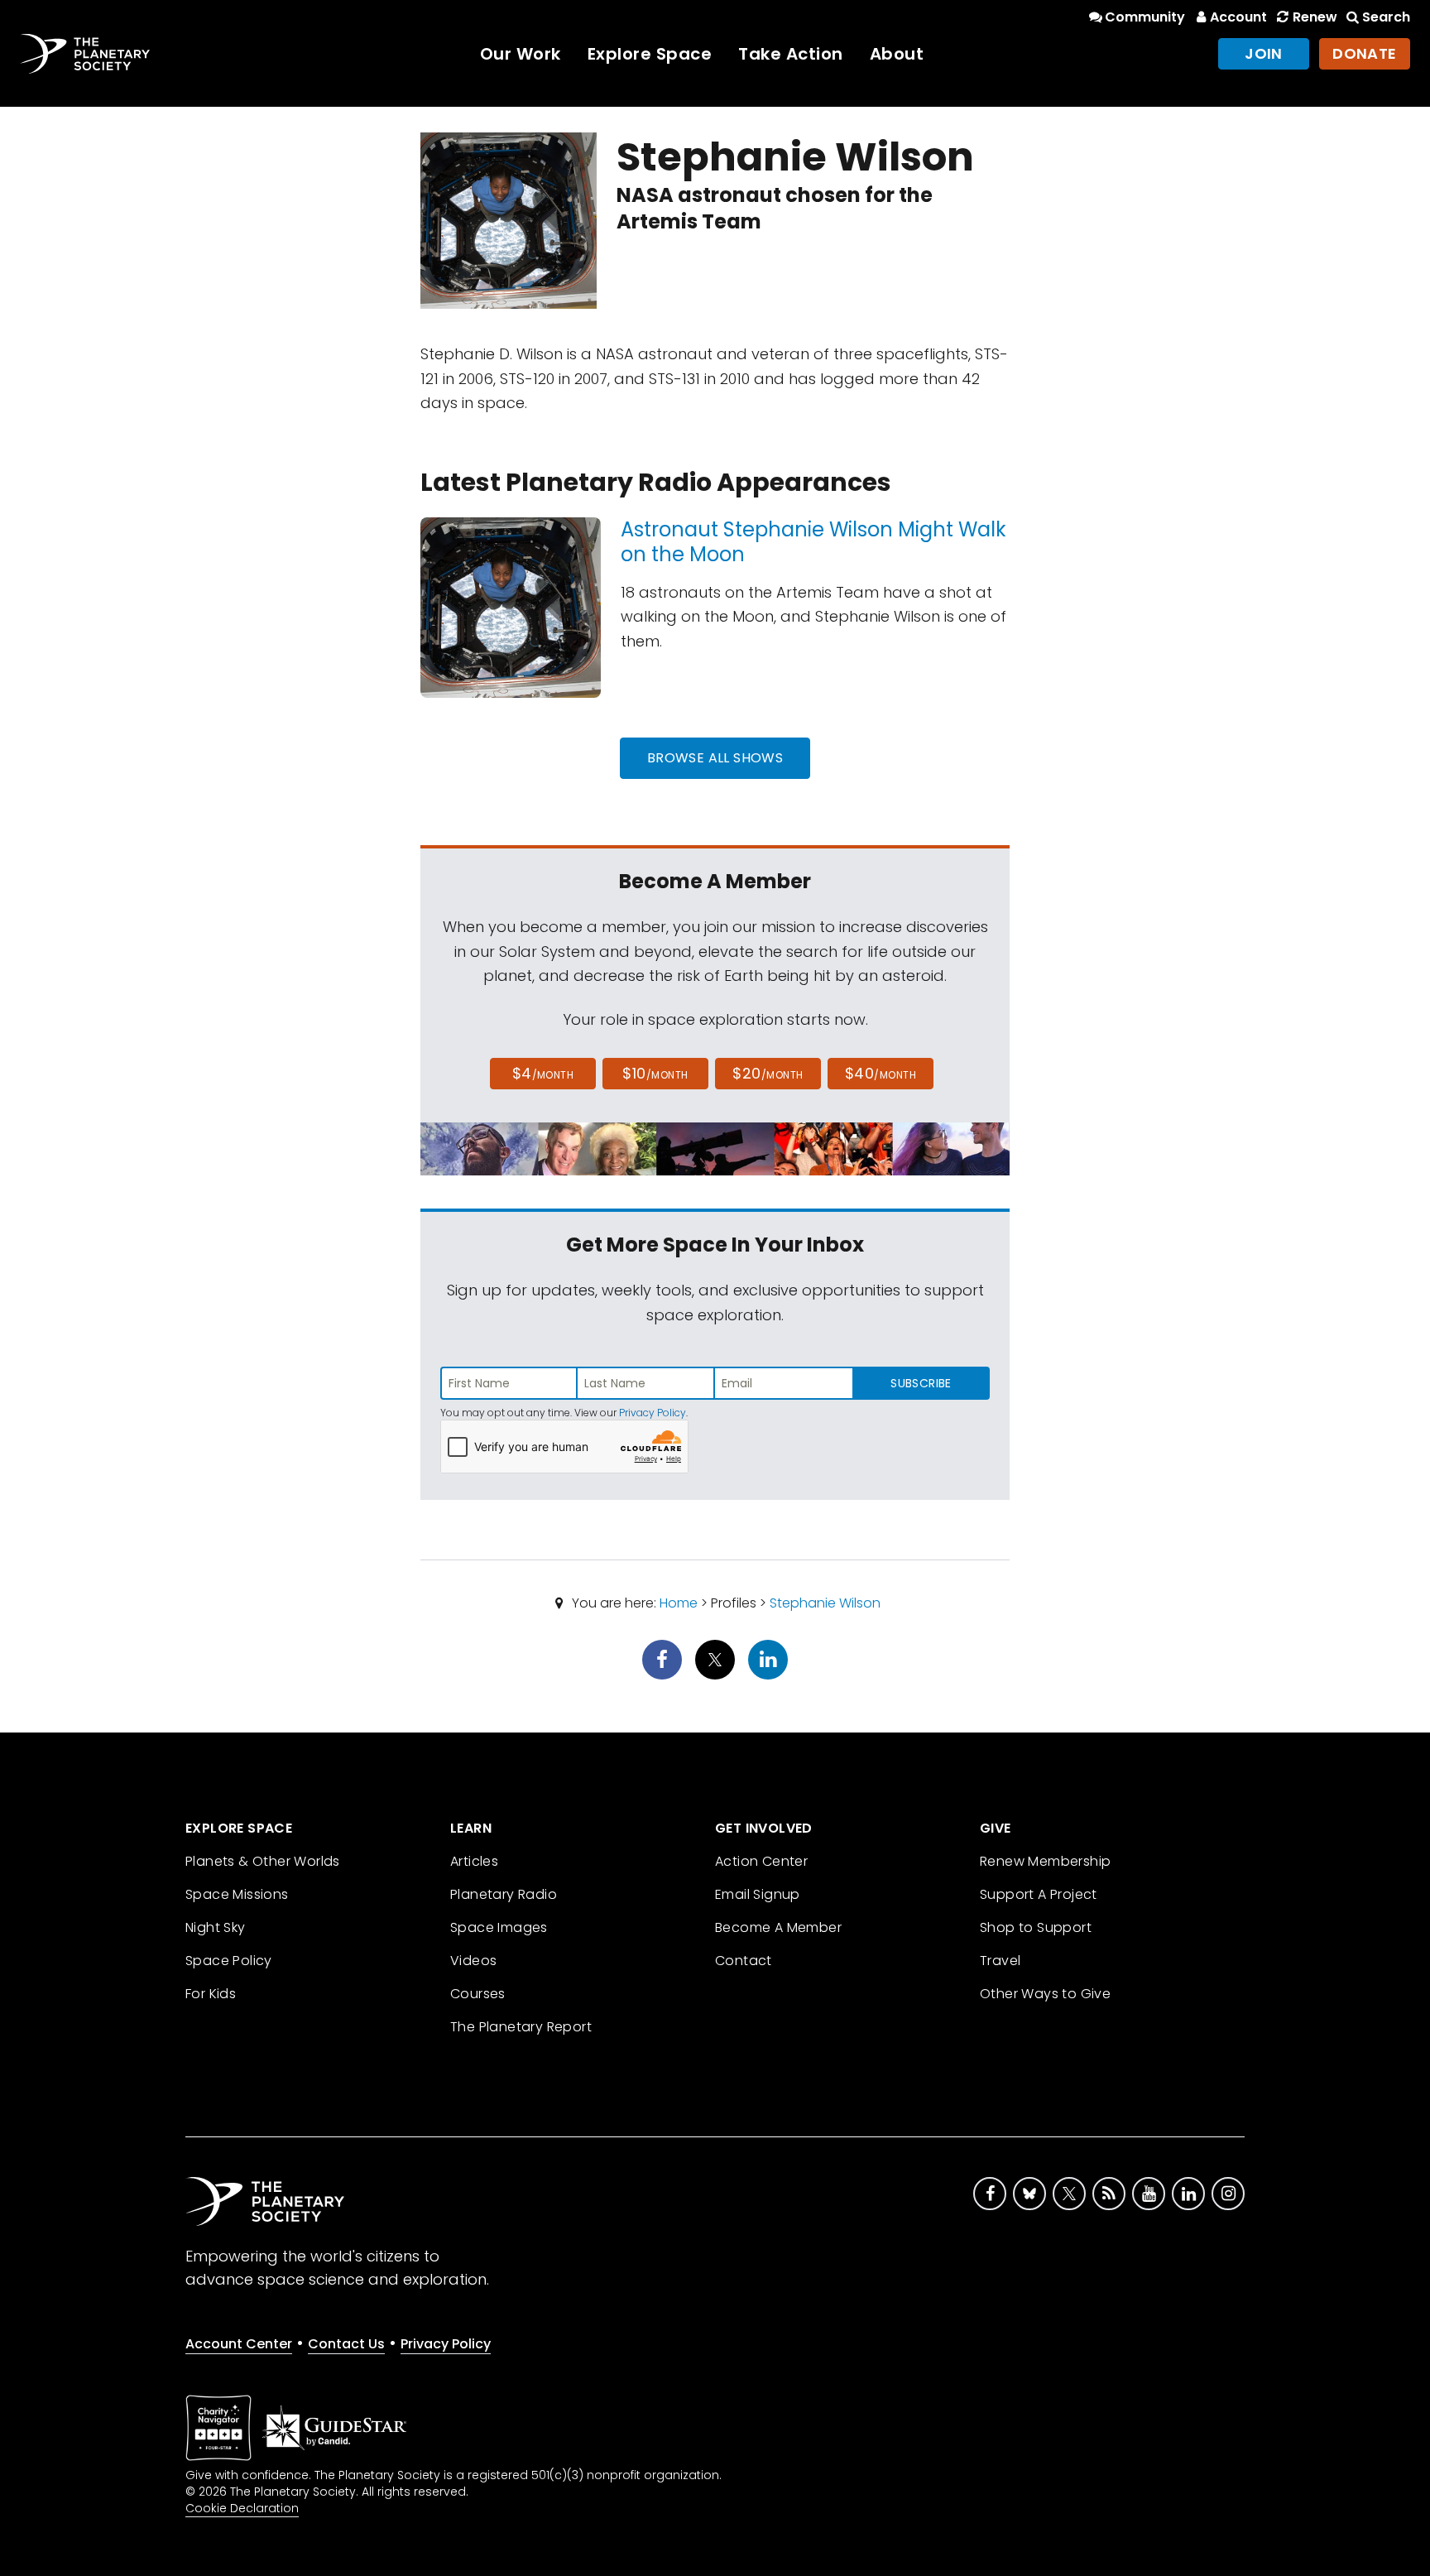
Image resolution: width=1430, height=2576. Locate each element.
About (897, 54)
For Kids (211, 1994)
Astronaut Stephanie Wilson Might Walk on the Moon (813, 542)
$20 (768, 1073)
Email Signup (758, 1894)
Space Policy (229, 1961)
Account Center (239, 2344)
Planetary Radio (504, 1894)
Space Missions (237, 1894)
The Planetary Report (521, 2027)
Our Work (521, 54)
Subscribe (921, 1383)
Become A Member (778, 1927)
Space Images (499, 1927)
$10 (655, 1073)
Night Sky (216, 1927)
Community (1145, 17)
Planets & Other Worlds (263, 1861)
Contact (744, 1961)
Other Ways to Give (1045, 1994)
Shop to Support (1036, 1927)
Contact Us (346, 2344)
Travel (1000, 1961)
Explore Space (650, 54)
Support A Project (1039, 1894)
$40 (881, 1073)
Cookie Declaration (242, 2508)
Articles (474, 1861)
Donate (1365, 53)
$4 (543, 1073)
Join (1264, 53)
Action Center (761, 1861)
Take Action (791, 54)
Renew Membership (1045, 1861)
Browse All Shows (715, 758)
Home (679, 1603)
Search (1386, 17)
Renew (1315, 17)
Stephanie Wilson (825, 1603)
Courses (478, 1994)
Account (1238, 17)
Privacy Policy (653, 1413)
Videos (473, 1961)
